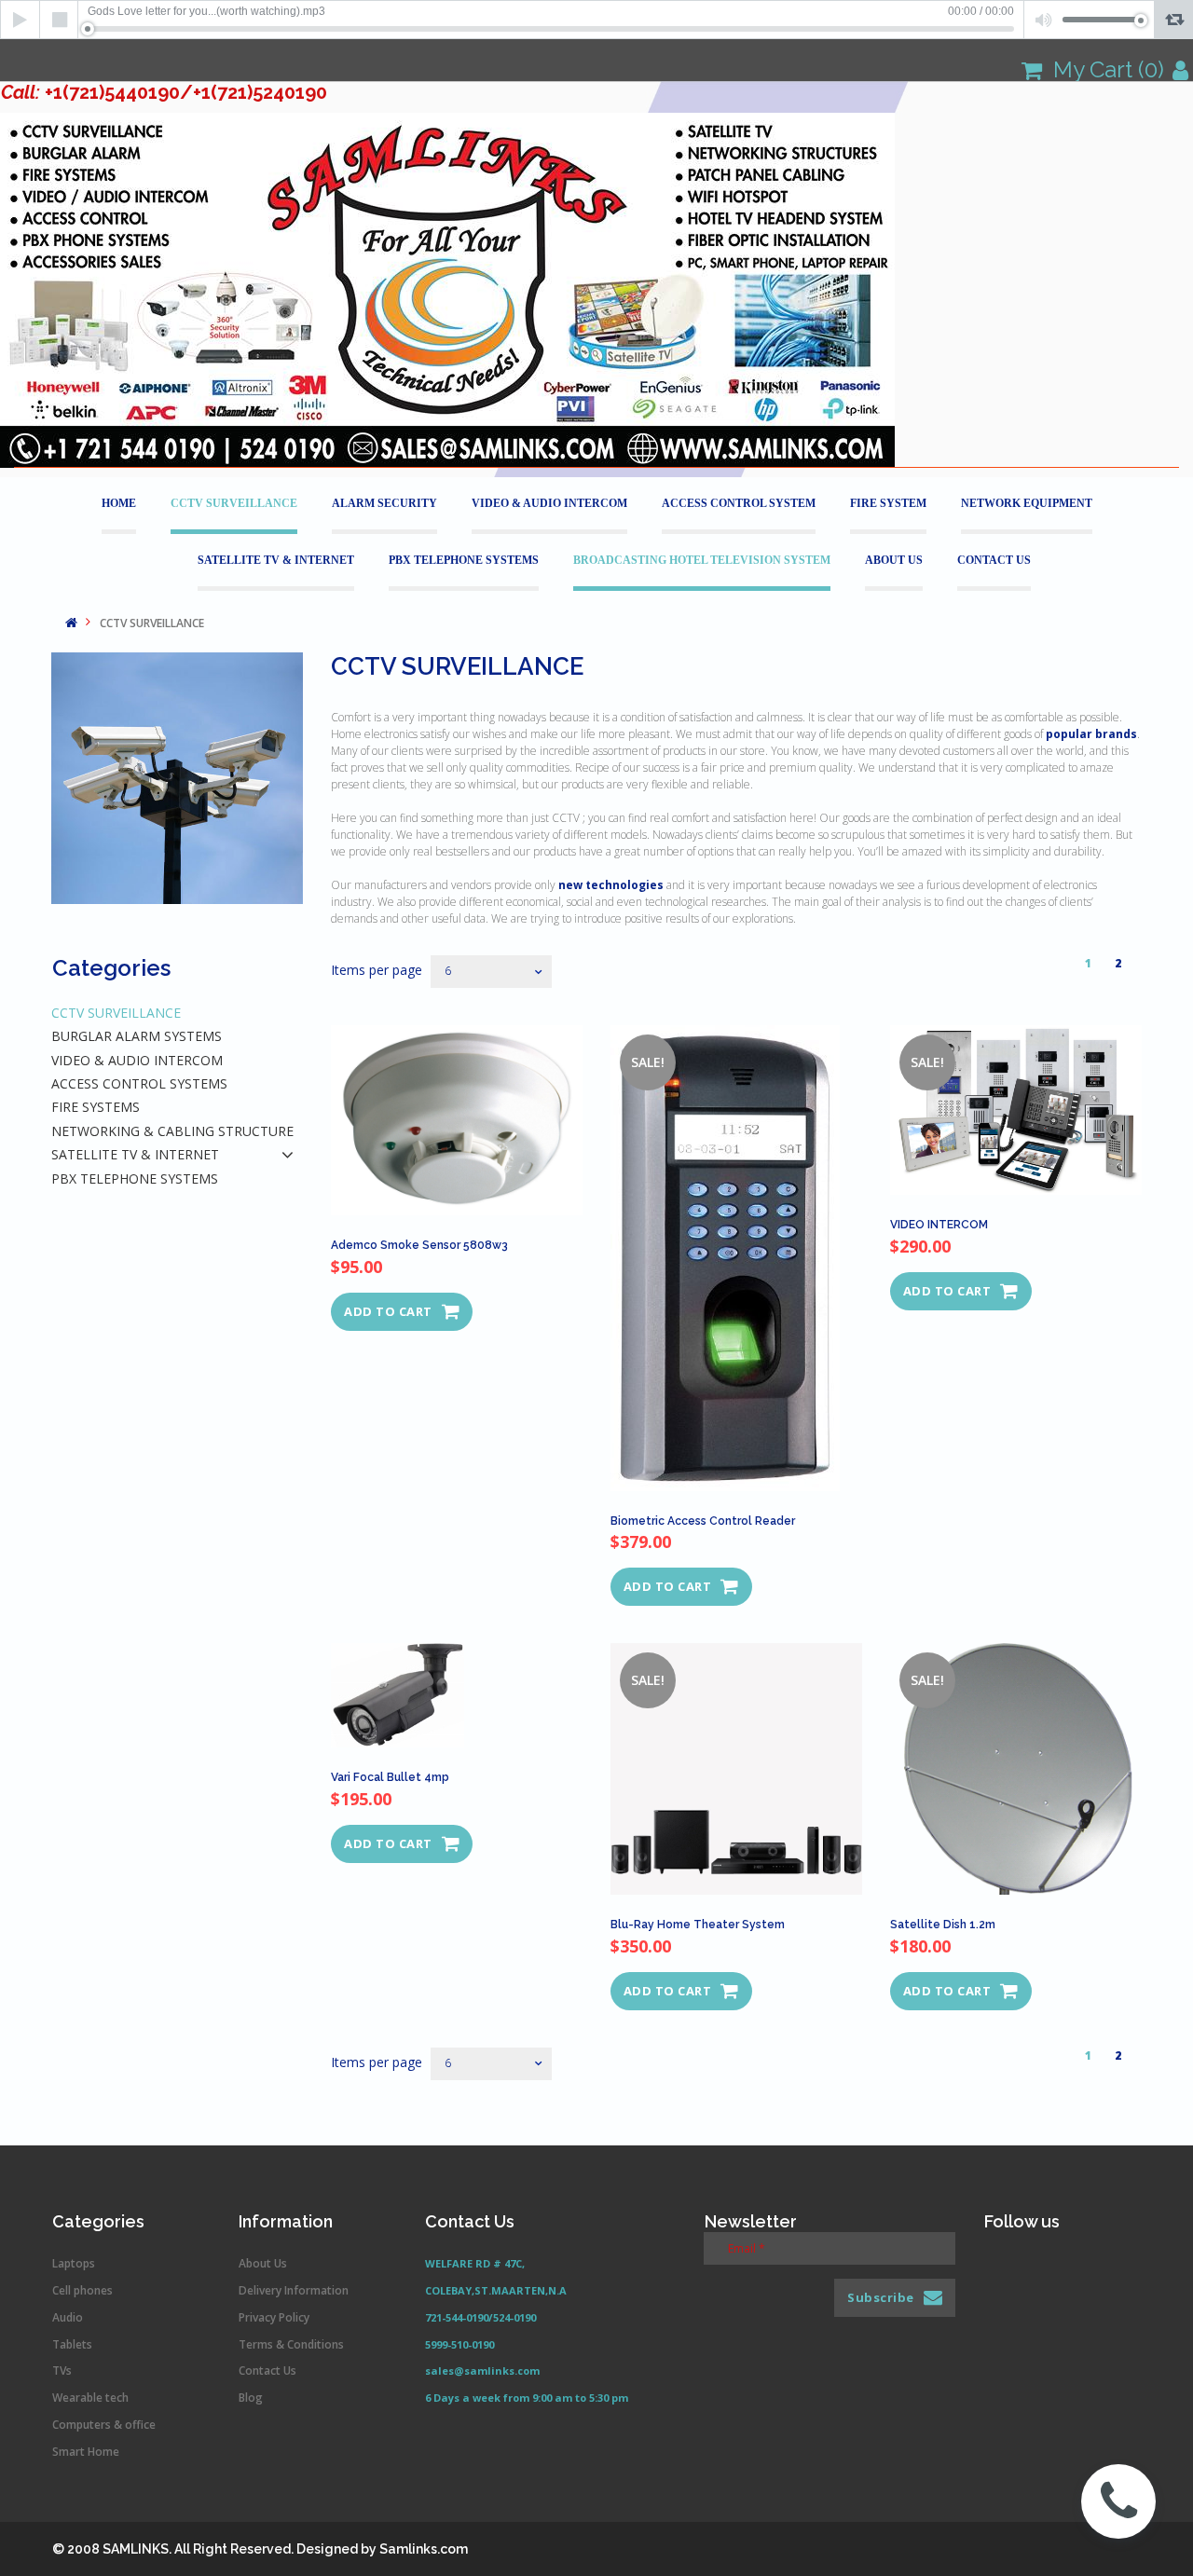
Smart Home (86, 2452)
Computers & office (104, 2425)
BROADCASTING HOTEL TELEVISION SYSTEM (702, 560)
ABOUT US (894, 560)
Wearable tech (90, 2398)
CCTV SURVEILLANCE (234, 503)
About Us (263, 2263)
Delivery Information (294, 2290)
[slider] (551, 29)
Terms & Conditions (291, 2344)
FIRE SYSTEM (888, 503)
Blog (251, 2398)
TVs (62, 2370)
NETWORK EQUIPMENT (1027, 503)
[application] (596, 20)
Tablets (72, 2344)
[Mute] (1043, 20)
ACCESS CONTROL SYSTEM (739, 503)
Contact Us (267, 2370)
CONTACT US (994, 560)
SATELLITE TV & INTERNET (276, 560)
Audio (68, 2317)
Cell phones (82, 2290)
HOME (119, 503)
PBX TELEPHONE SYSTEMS (464, 560)
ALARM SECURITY (384, 503)
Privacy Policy (274, 2317)
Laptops (74, 2263)
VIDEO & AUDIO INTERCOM (549, 503)
